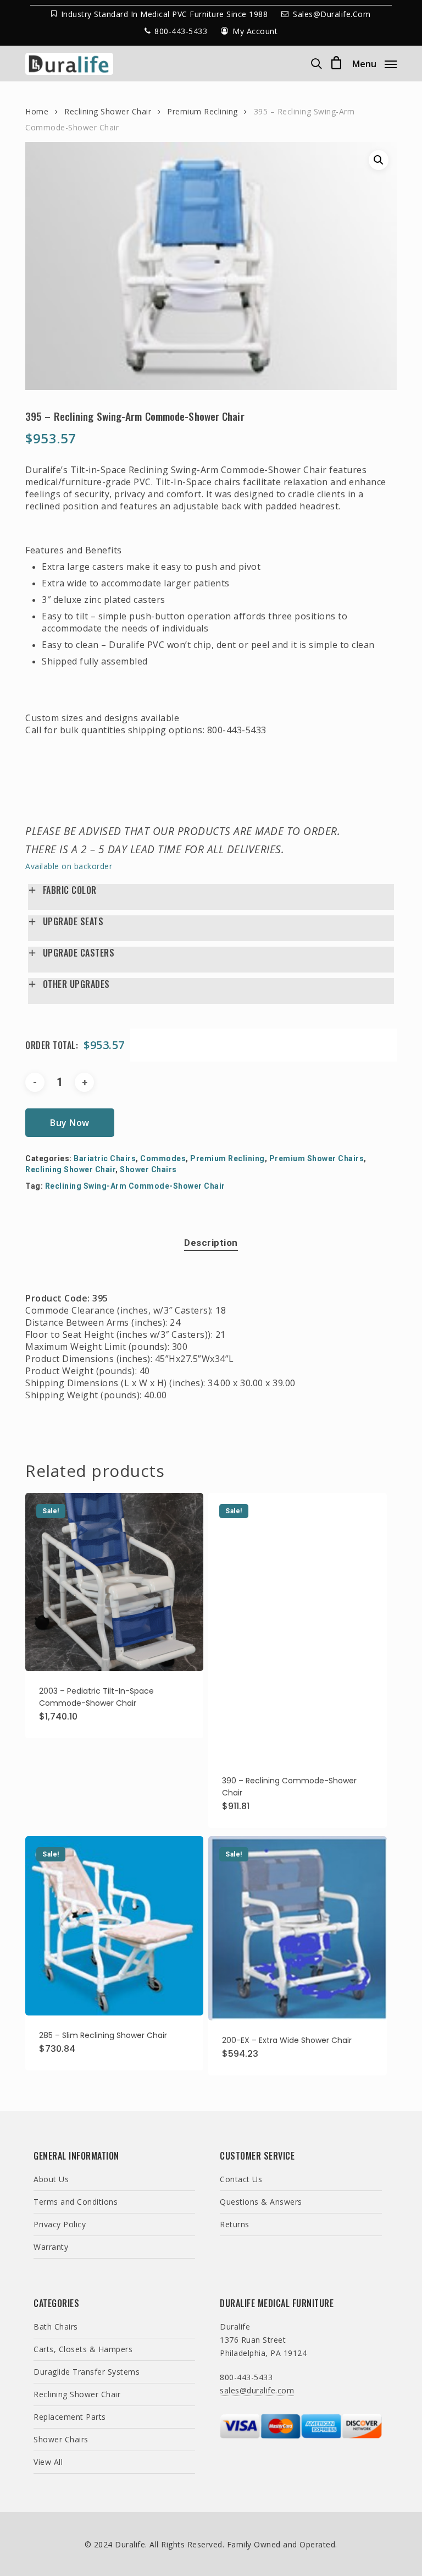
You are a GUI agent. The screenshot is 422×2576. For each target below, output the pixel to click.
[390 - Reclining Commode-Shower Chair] (297, 1627)
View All (48, 2462)
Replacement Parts (70, 2417)
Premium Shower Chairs (317, 1158)
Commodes (163, 1158)
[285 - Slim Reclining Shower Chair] (114, 1926)
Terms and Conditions (76, 2202)
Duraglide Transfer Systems (87, 2372)
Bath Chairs (56, 2327)
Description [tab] (211, 1243)
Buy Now (70, 1123)
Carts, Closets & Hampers (83, 2349)
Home (37, 111)
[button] (374, 63)
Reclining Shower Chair (108, 111)
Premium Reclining (202, 111)
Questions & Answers (261, 2202)
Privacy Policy (60, 2224)
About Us (51, 2179)
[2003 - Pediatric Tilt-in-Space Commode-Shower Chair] (114, 1582)
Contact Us (241, 2179)
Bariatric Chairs (105, 1158)
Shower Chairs (148, 1169)
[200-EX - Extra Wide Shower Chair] (297, 1929)
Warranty (51, 2247)
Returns (235, 2224)
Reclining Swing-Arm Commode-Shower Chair (135, 1186)
